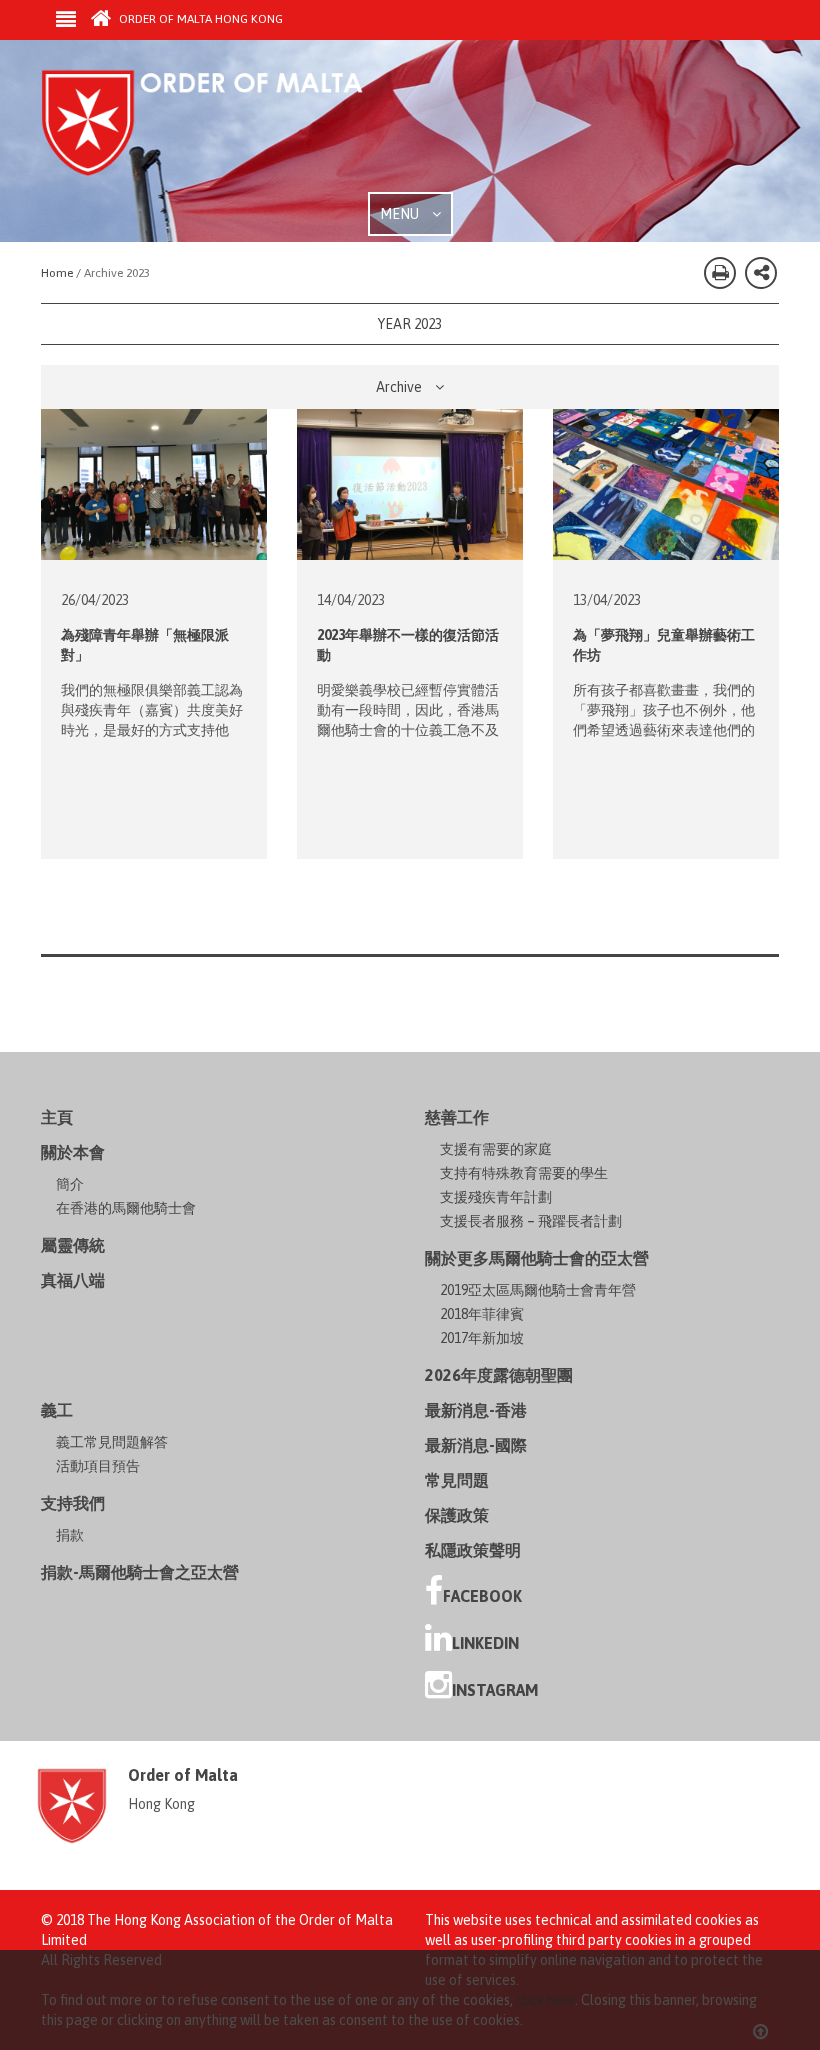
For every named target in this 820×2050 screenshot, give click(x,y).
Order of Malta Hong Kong (199, 19)
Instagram (495, 1690)
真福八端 (73, 1280)
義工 (57, 1410)
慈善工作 (457, 1117)
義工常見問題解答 (112, 1442)
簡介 (70, 1184)
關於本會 (73, 1152)
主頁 (57, 1117)
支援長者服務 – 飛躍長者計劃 (531, 1221)
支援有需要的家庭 (496, 1149)
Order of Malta (227, 130)
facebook (482, 1596)
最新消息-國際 (476, 1445)
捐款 (70, 1535)
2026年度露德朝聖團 (499, 1375)
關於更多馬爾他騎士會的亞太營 (537, 1258)
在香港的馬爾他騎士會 (126, 1208)
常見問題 (457, 1480)
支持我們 (73, 1503)
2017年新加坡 (482, 1338)
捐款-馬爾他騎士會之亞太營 (140, 1572)
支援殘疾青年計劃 (496, 1197)
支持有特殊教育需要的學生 (524, 1173)
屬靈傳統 (73, 1245)
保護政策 (457, 1515)
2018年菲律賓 (482, 1314)
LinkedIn (485, 1643)
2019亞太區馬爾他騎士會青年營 (538, 1290)
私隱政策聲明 (473, 1550)
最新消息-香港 (476, 1410)
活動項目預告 (98, 1466)
